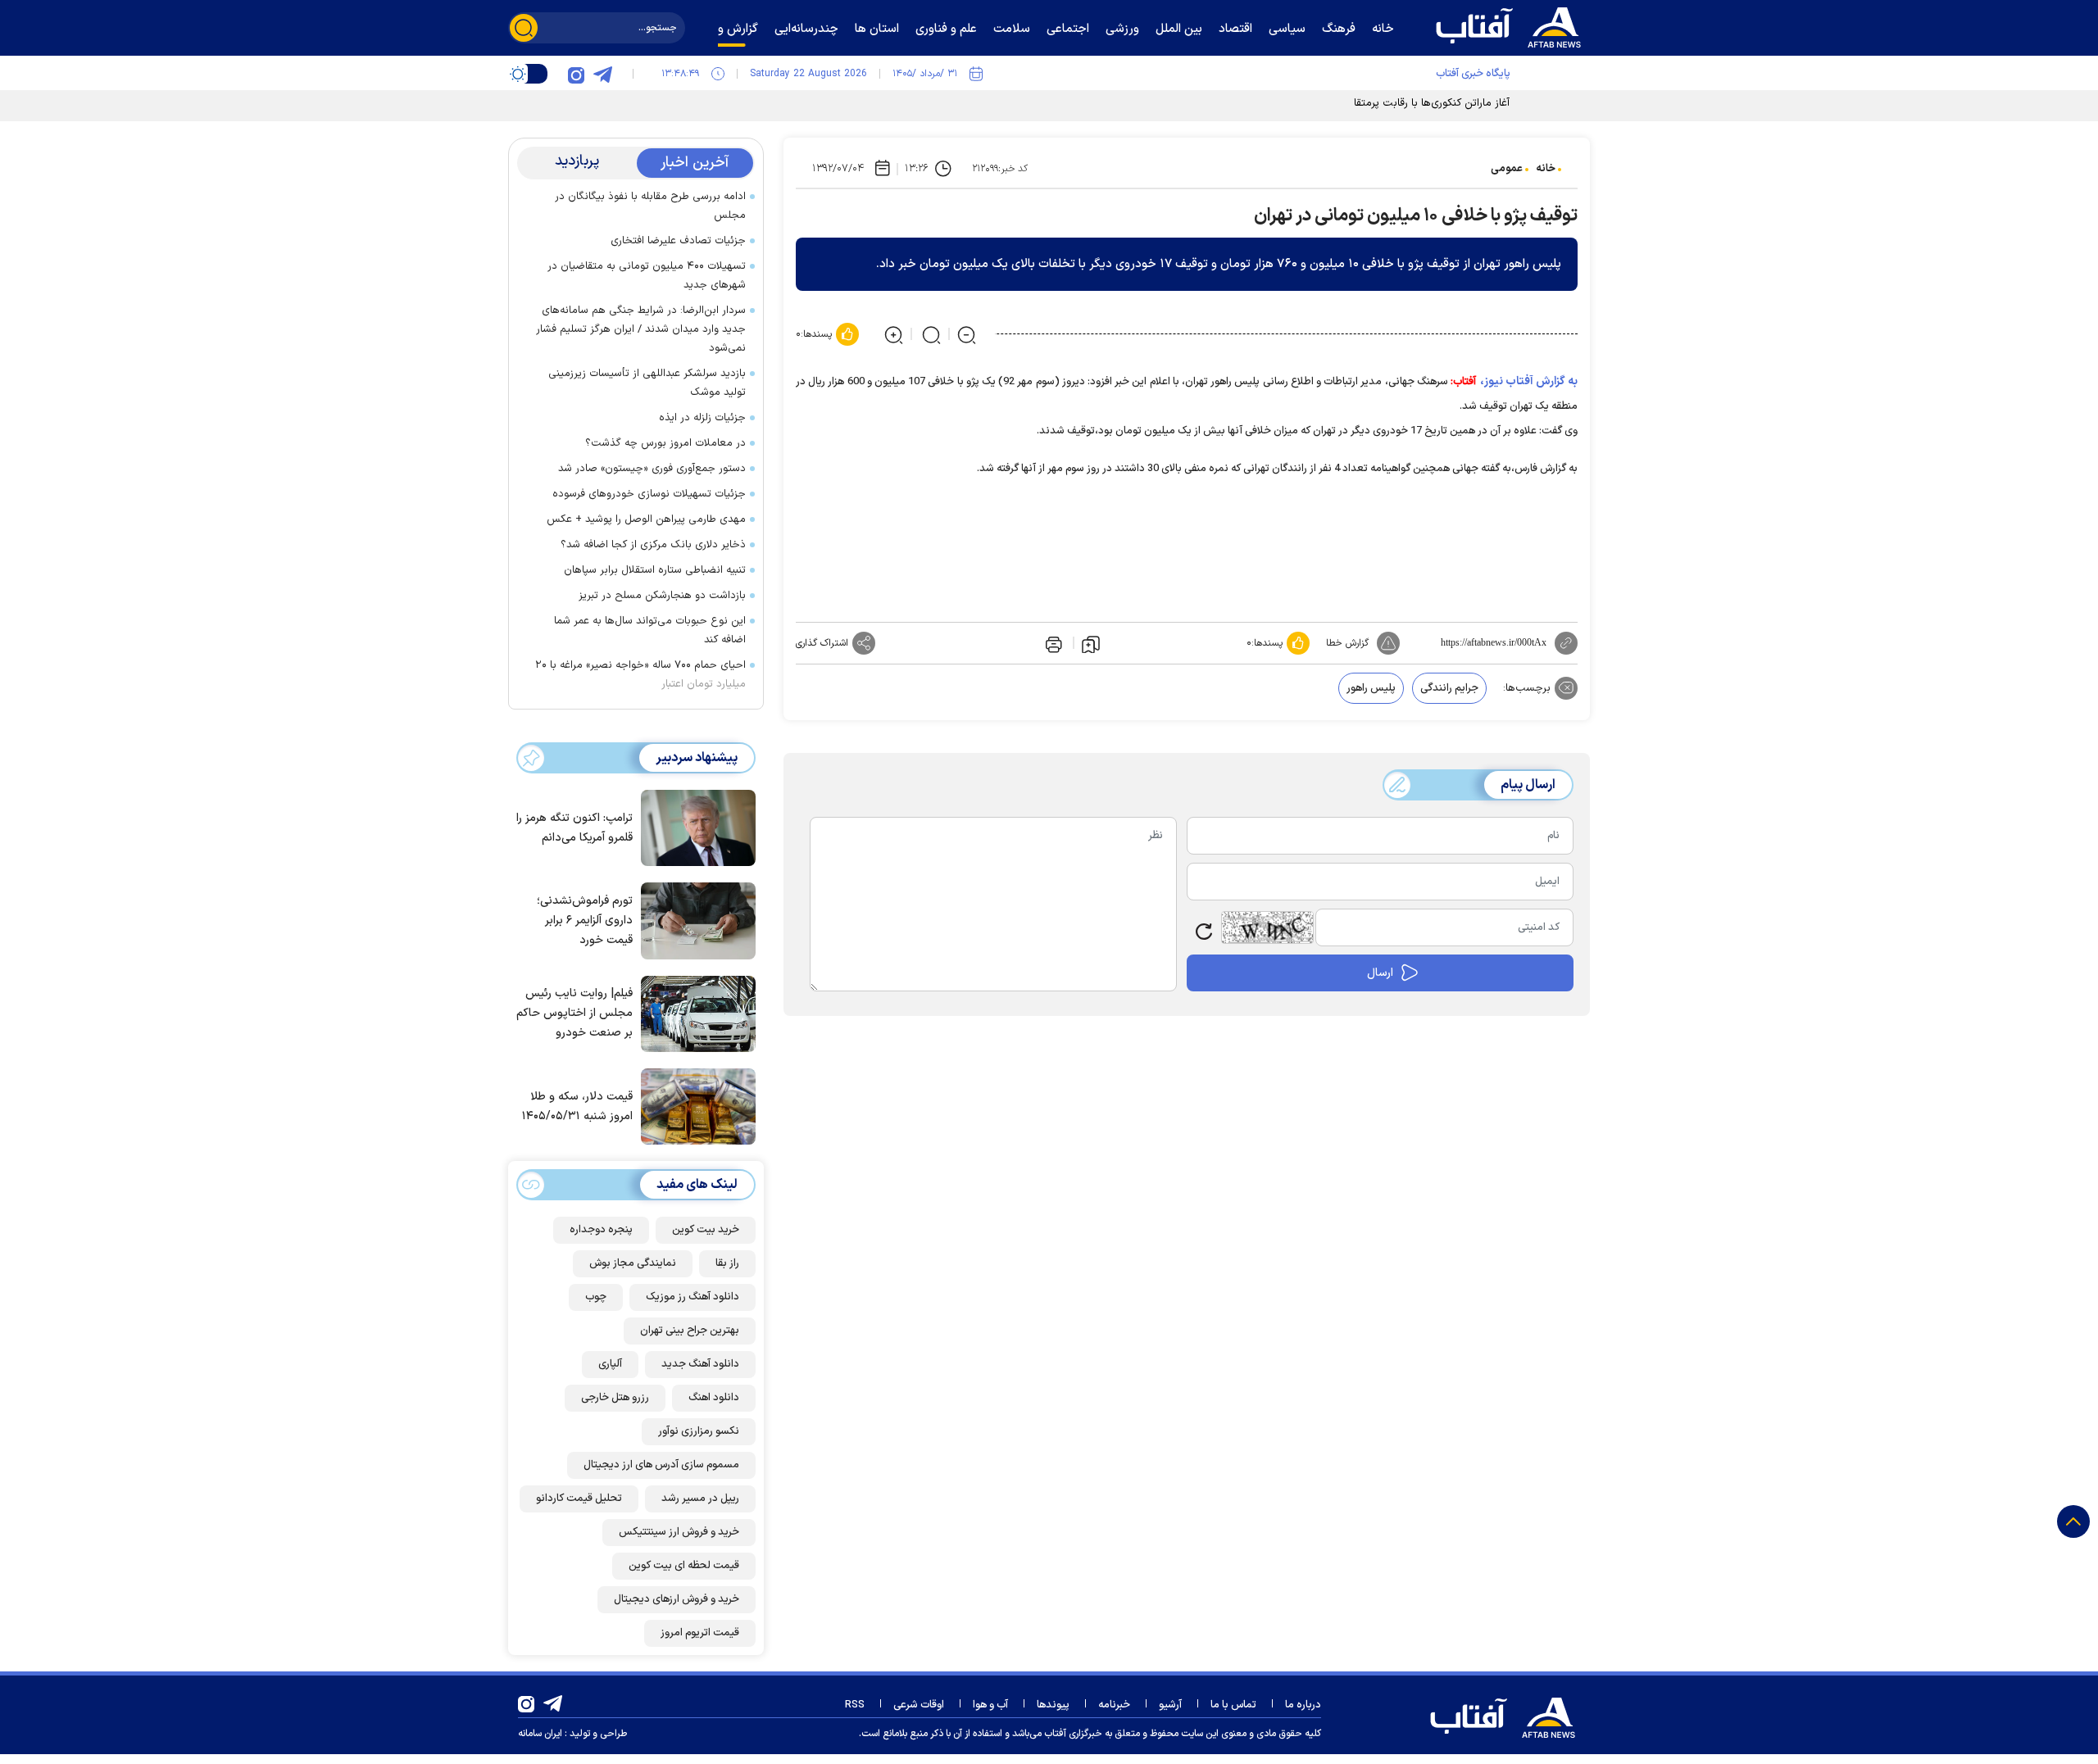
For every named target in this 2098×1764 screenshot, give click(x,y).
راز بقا (727, 1263)
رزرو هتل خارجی (615, 1398)
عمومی (1507, 169)
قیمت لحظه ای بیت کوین (684, 1566)
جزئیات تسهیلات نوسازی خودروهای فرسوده (649, 494)
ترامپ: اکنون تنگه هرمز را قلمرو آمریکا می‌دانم (574, 828)
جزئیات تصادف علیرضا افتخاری (678, 241)
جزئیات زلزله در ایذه (702, 418)
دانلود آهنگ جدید (700, 1364)
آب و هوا (990, 1705)
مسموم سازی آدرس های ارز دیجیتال (661, 1465)
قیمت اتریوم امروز (700, 1633)
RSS (855, 1705)
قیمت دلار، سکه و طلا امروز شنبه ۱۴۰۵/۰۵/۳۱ (577, 1106)
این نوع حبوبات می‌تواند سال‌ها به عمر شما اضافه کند (650, 630)
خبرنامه (1114, 1705)
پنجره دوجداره (601, 1230)
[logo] (1512, 25)
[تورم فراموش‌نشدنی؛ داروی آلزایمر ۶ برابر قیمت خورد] (694, 919)
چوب (596, 1297)
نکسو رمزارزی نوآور (699, 1431)
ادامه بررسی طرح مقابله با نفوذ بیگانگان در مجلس (650, 206)
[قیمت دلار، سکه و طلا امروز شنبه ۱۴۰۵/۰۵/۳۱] (694, 1105)
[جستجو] (524, 28)
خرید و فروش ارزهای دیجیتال (677, 1599)
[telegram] (602, 74)
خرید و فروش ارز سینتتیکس (679, 1532)
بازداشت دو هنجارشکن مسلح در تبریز (662, 596)
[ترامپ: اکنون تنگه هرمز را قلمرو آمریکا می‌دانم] (694, 827)
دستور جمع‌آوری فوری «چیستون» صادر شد (652, 469)
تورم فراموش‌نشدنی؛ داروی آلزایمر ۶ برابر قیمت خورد (585, 921)
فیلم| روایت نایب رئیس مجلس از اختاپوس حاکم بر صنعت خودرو (574, 1013)
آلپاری (610, 1364)
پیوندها (1053, 1705)
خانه (1546, 169)
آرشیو (1170, 1705)
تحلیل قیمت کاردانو (579, 1499)
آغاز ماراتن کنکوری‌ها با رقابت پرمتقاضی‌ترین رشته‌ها (1396, 103)
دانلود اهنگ (714, 1398)
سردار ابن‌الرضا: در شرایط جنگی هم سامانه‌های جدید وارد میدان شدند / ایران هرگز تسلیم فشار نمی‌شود (641, 329)
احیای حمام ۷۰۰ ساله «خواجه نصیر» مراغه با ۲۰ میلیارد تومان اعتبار (640, 675)
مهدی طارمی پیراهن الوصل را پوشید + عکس (646, 519)
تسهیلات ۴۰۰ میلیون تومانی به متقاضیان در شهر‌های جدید (647, 276)
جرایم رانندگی (1449, 688)
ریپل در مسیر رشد (700, 1499)
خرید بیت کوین (706, 1230)
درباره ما (1303, 1705)
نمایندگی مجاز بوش (633, 1263)
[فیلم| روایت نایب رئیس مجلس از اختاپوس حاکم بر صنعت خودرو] (694, 1013)
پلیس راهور (1371, 688)
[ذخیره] (1091, 643)
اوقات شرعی (919, 1705)
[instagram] (576, 74)
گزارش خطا (1347, 643)
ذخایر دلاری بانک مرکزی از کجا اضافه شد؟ (653, 545)
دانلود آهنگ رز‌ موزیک (693, 1297)
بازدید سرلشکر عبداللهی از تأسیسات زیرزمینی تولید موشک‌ (647, 383)
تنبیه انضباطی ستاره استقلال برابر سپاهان (655, 570)
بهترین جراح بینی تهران (690, 1331)
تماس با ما (1233, 1705)
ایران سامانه (540, 1734)
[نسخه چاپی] (1052, 643)
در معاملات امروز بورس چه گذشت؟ (665, 443)
